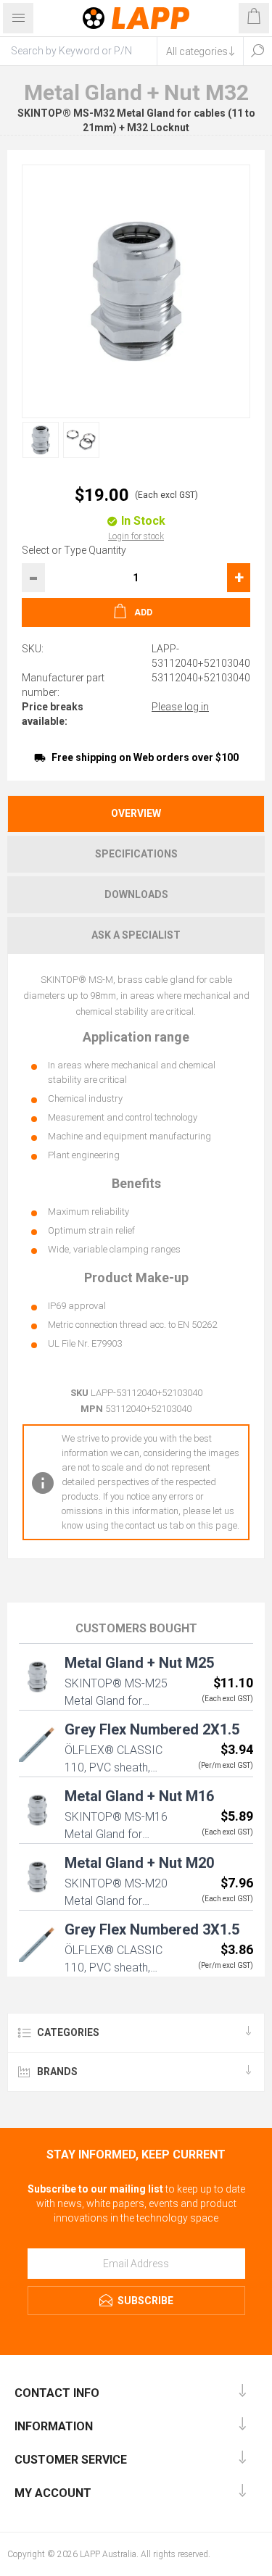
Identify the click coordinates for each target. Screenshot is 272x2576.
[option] (37, 440)
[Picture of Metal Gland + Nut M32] (41, 440)
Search (257, 51)
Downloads (136, 894)
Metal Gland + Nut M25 (139, 1663)
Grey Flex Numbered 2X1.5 (152, 1729)
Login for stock (136, 536)
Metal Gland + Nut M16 (139, 1796)
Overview (136, 813)
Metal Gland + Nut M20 (139, 1863)
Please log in (180, 707)
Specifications (136, 854)
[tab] (136, 814)
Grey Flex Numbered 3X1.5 (152, 1929)
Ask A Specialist (136, 935)
